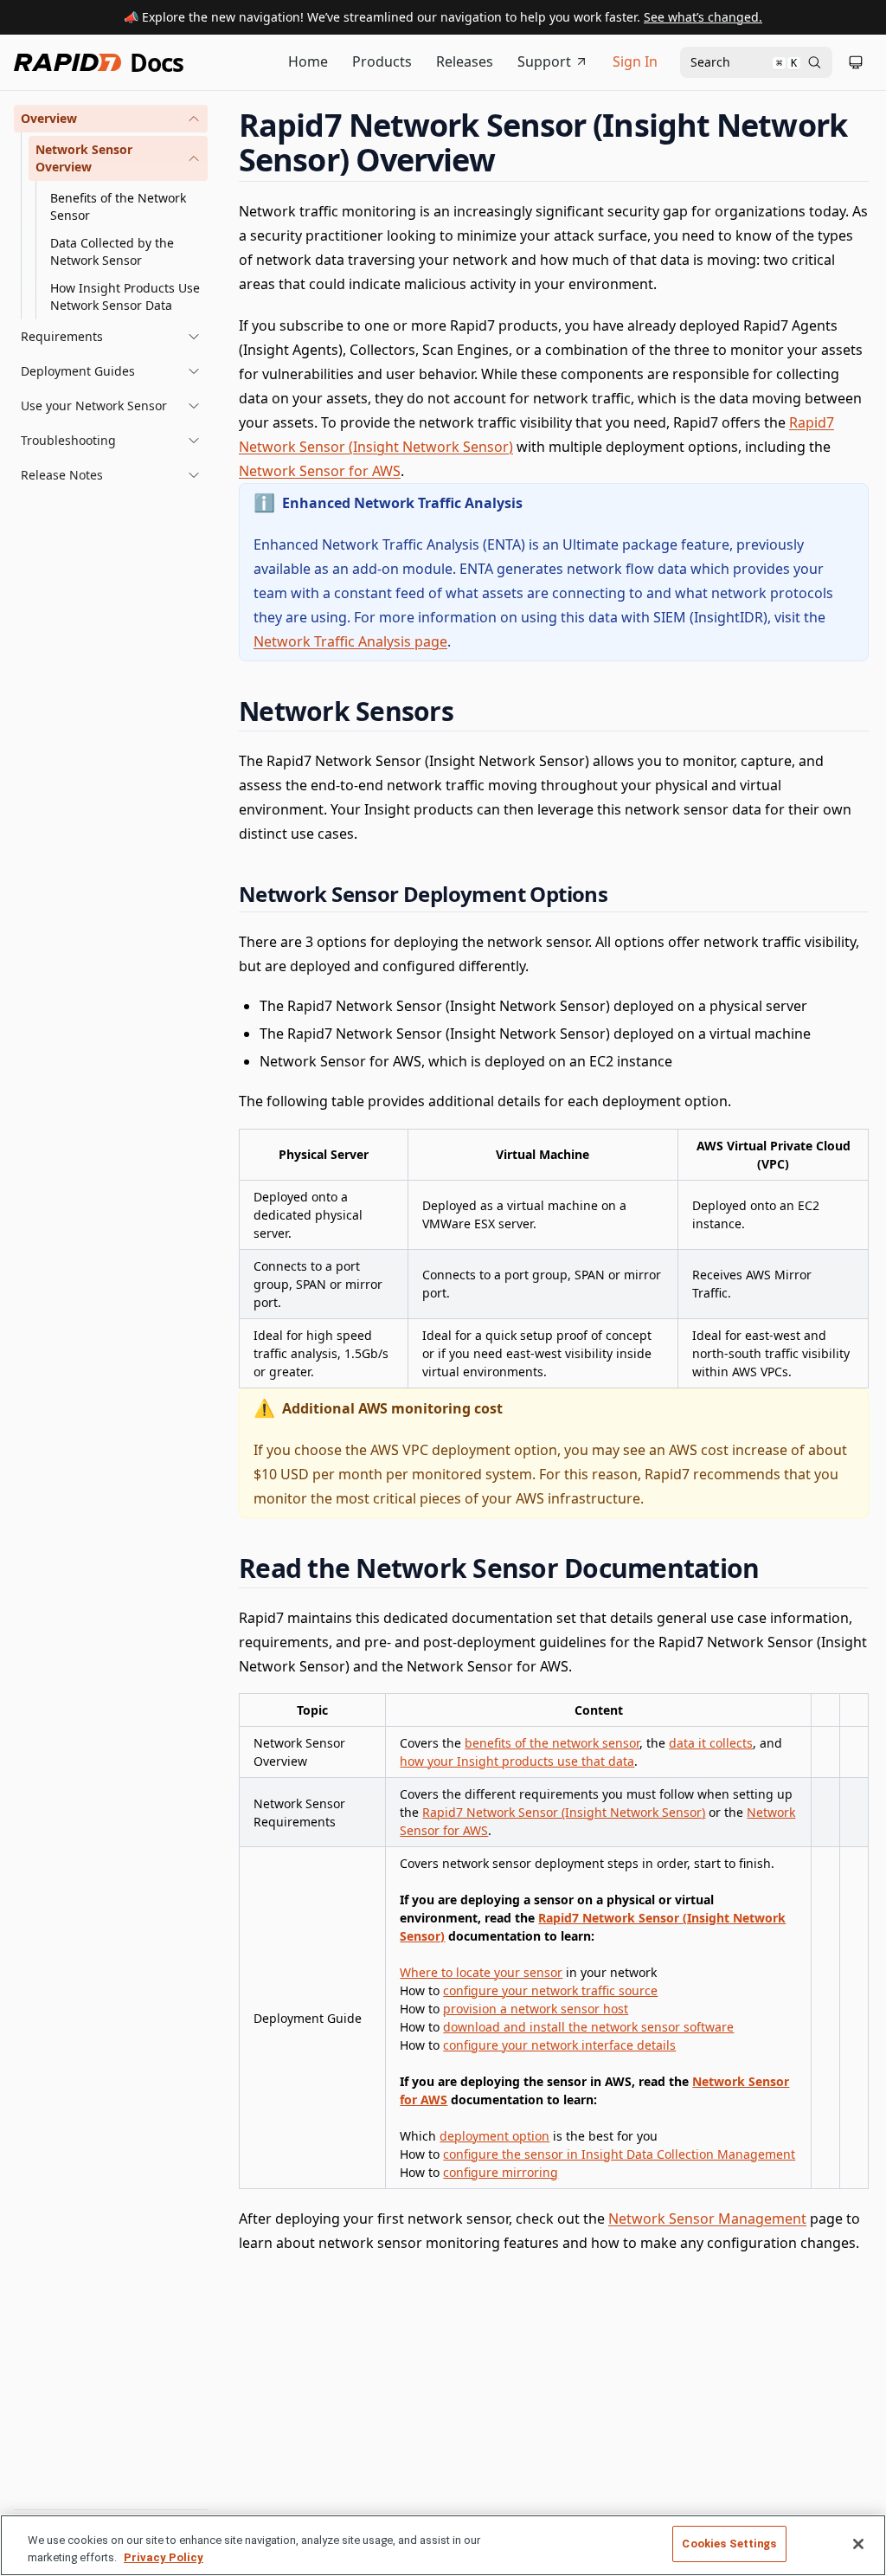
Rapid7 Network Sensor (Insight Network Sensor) (564, 1812)
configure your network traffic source (550, 1990)
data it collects (711, 1743)
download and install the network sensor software (588, 2027)
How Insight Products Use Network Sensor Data (125, 296)
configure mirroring (501, 2172)
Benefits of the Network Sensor (118, 206)
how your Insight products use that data (517, 1761)
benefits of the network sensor (552, 1743)
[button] (111, 119)
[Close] (858, 2544)
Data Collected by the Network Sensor (112, 251)
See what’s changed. (703, 17)
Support (544, 61)
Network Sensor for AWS (320, 471)
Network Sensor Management (707, 2219)
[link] (118, 158)
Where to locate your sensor (481, 1972)
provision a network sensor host (536, 2009)
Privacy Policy (164, 2557)
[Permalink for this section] (511, 160)
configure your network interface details (559, 2045)
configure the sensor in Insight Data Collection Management (619, 2154)
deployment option (494, 2136)
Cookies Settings (729, 2544)
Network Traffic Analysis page (350, 641)
